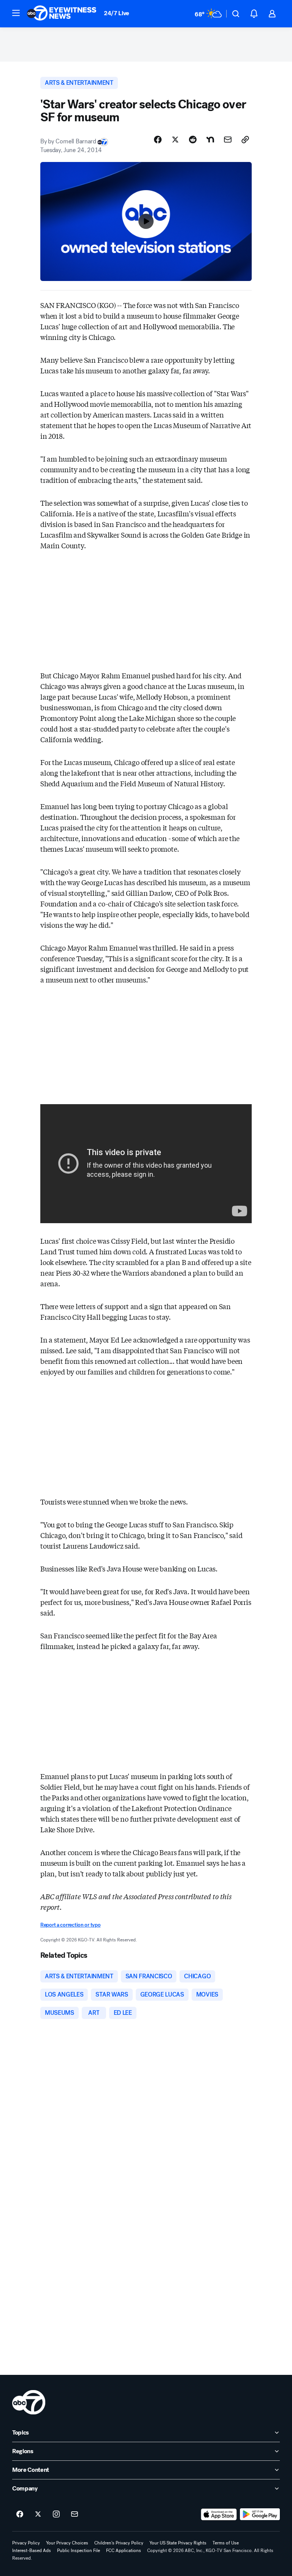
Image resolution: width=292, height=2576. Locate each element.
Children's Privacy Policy (119, 2543)
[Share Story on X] (175, 140)
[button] (16, 13)
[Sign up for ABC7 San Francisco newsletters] (75, 2514)
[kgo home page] (29, 2402)
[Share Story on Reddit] (193, 140)
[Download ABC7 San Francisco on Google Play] (260, 2514)
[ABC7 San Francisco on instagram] (56, 2514)
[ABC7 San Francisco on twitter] (38, 2514)
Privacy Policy (26, 2543)
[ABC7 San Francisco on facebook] (20, 2514)
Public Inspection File (79, 2551)
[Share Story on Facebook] (158, 140)
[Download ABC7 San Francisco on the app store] (219, 2514)
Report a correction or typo (70, 1925)
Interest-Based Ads (32, 2551)
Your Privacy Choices (67, 2543)
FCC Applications (124, 2551)
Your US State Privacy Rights (178, 2543)
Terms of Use (226, 2543)
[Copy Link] (245, 140)
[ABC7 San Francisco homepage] (62, 14)
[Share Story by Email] (228, 140)
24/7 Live (117, 13)
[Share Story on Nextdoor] (210, 140)
